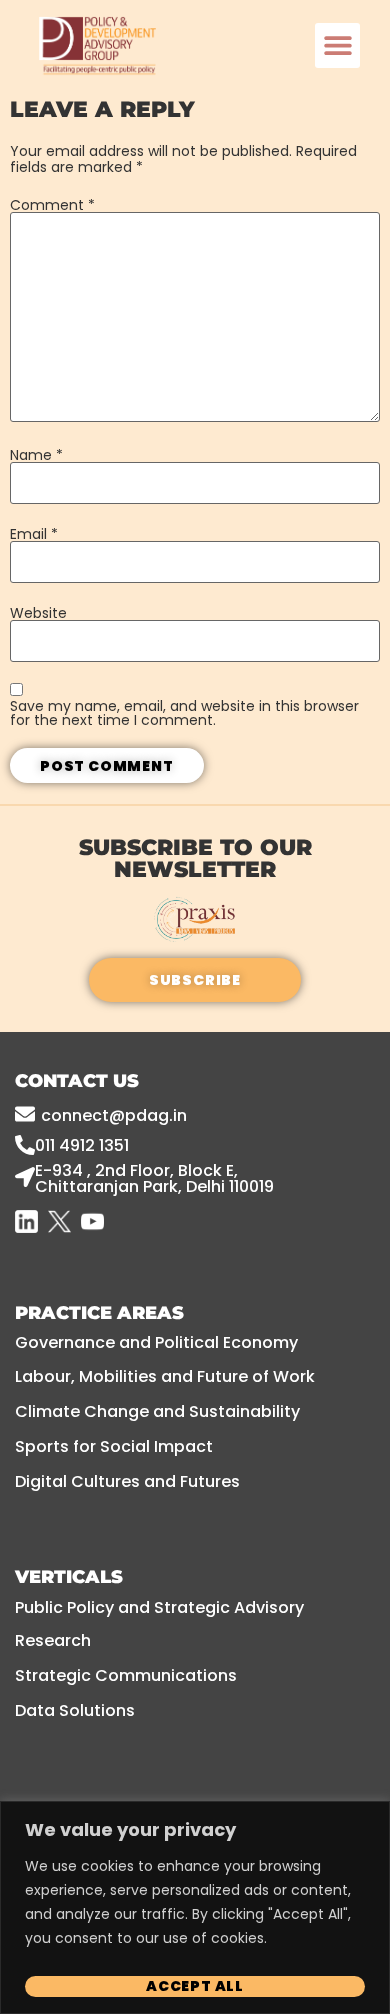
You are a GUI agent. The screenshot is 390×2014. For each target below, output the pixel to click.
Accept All (195, 1986)
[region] (195, 1907)
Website (38, 613)
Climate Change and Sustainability (157, 1411)
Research (53, 1640)
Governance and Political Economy (156, 1342)
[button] (337, 45)
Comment (52, 205)
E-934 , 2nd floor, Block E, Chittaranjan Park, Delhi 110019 (154, 1178)
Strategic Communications (126, 1675)
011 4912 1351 (82, 1145)
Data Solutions (75, 1710)
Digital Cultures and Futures (127, 1481)
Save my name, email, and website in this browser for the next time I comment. (184, 713)
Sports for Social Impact (114, 1446)
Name (36, 455)
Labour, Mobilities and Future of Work (165, 1376)
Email (34, 534)
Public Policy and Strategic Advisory (159, 1607)
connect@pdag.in (114, 1115)
